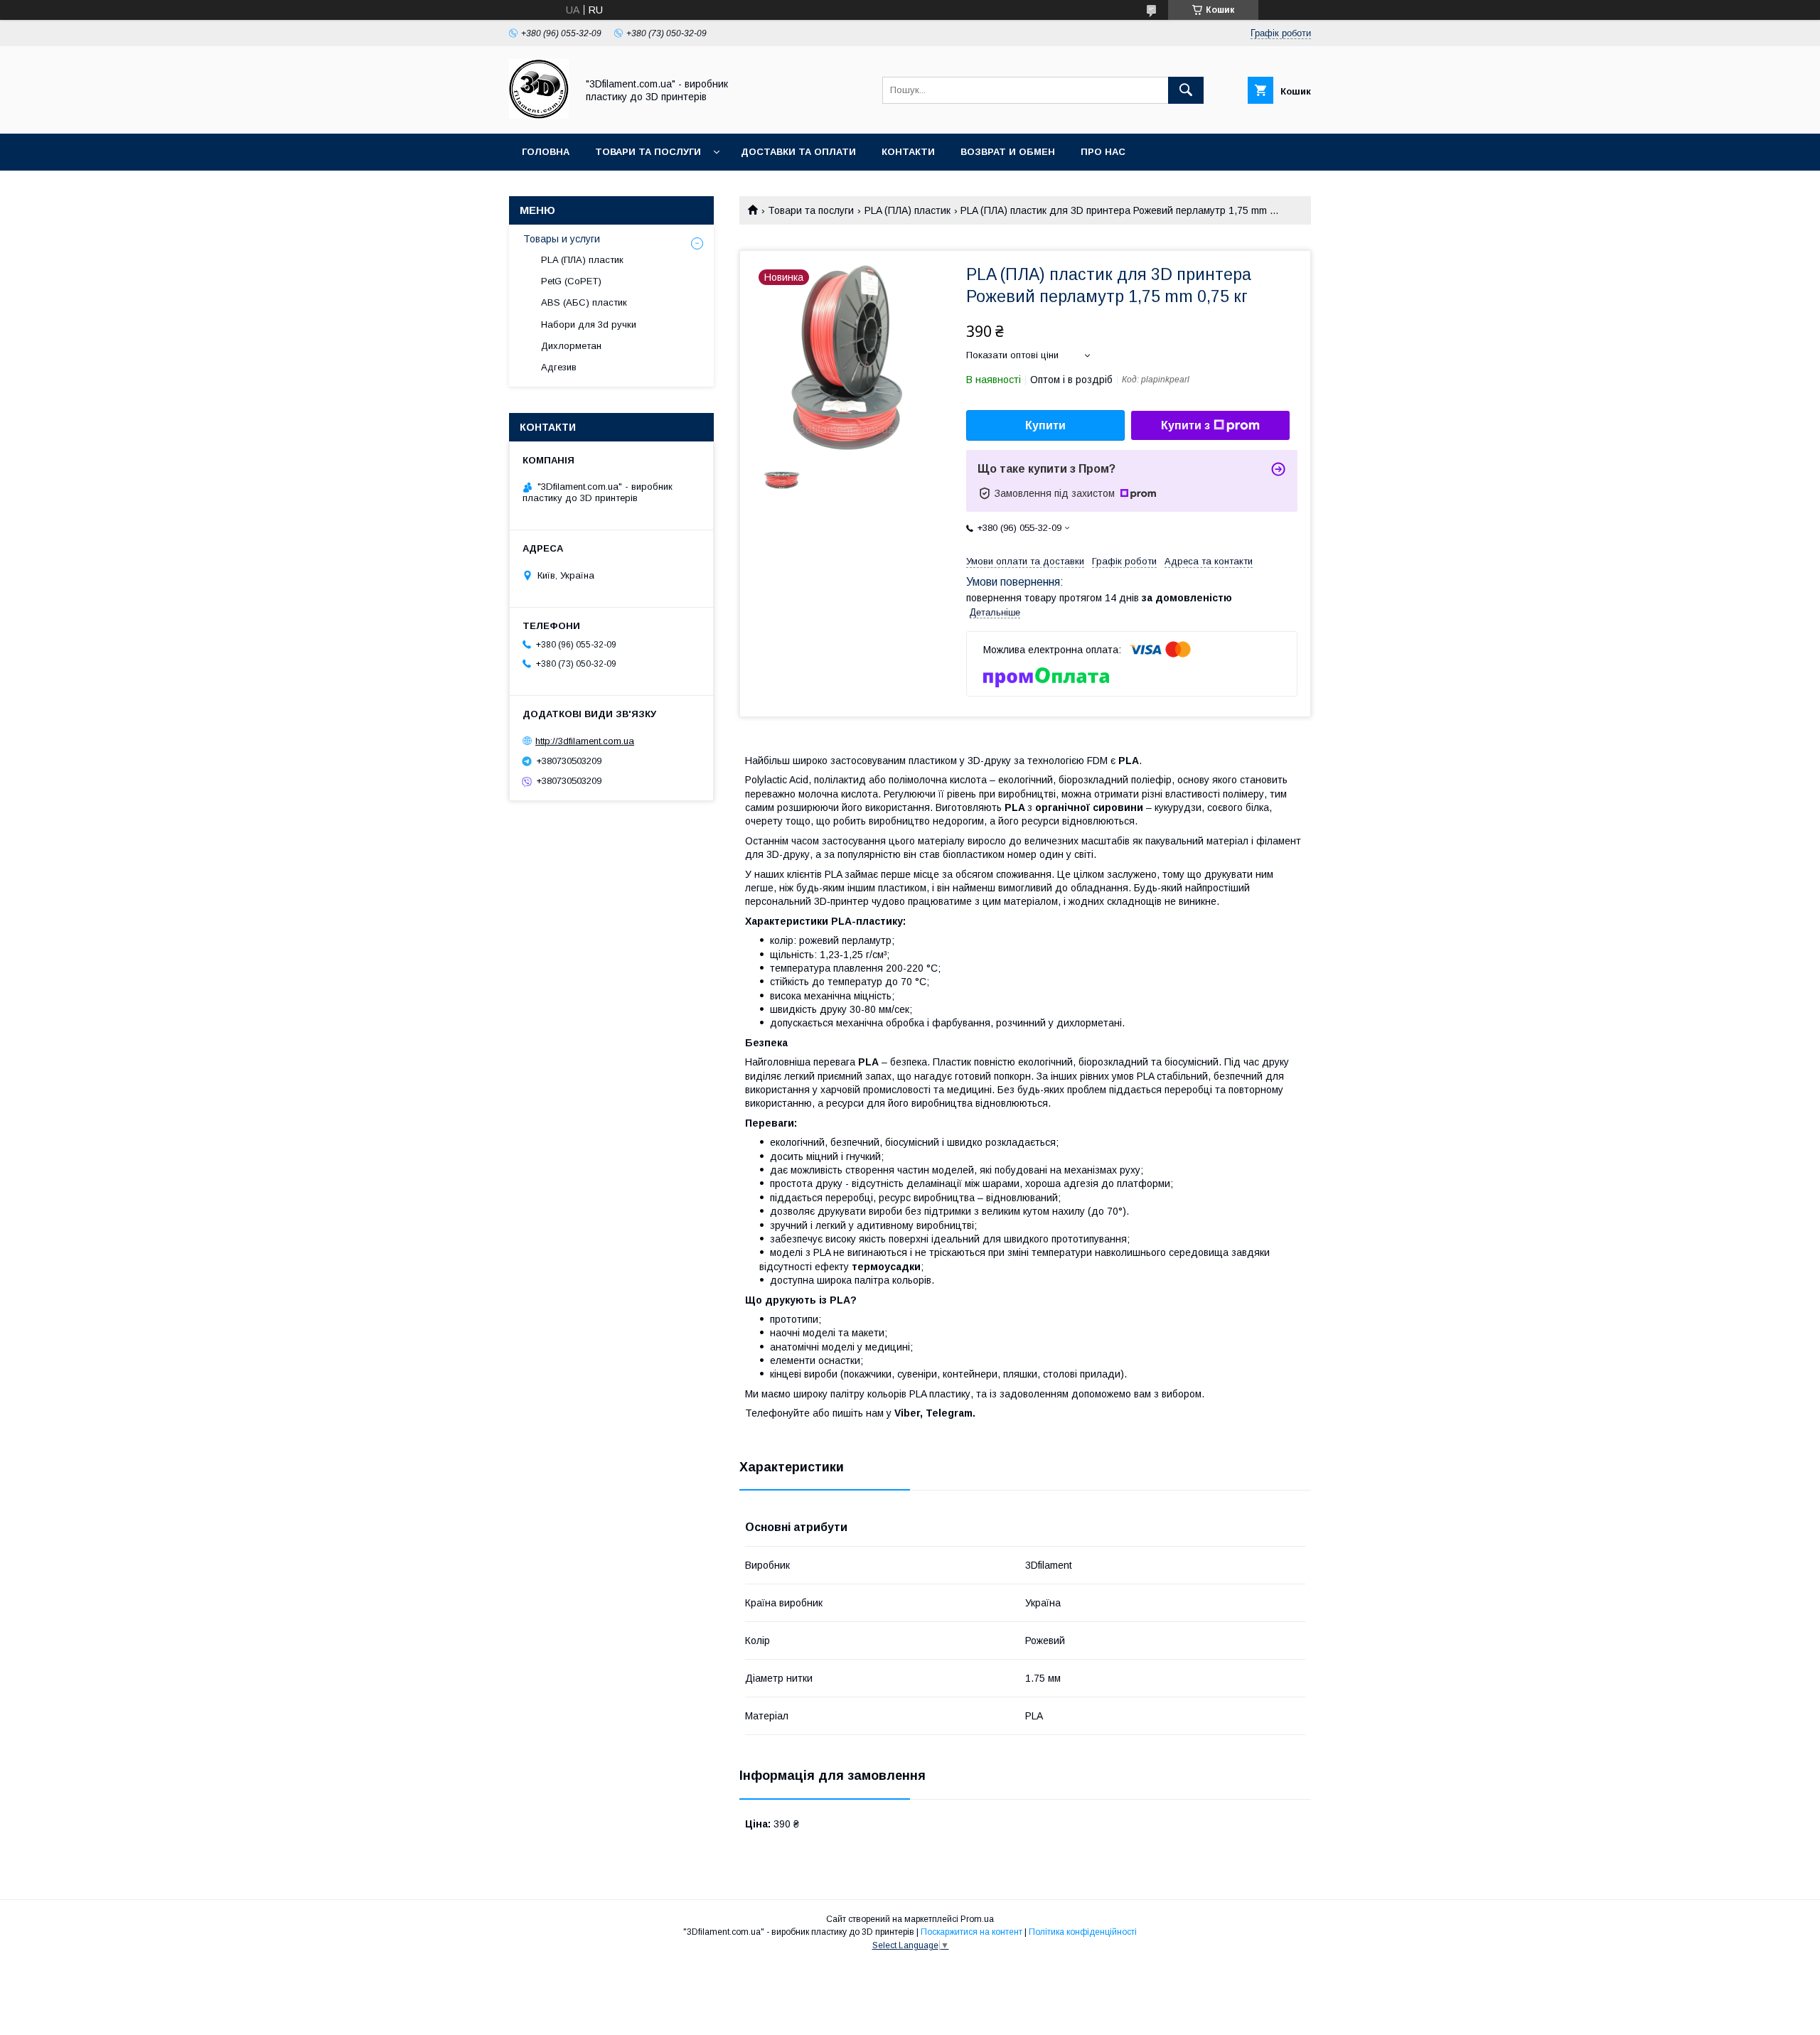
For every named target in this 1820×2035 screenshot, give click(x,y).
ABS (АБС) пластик (584, 302)
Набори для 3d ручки (589, 324)
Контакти (908, 152)
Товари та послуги (648, 152)
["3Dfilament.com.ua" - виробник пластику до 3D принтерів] (539, 115)
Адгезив (559, 367)
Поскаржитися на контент (971, 1932)
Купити (1045, 425)
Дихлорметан (571, 346)
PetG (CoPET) (571, 281)
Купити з (1185, 425)
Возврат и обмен (1008, 152)
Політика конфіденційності (1083, 1932)
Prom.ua (977, 1919)
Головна (546, 152)
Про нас (1103, 152)
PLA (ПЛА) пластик (908, 210)
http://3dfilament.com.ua (585, 741)
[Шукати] (1186, 90)
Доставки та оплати (798, 152)
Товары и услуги (562, 239)
